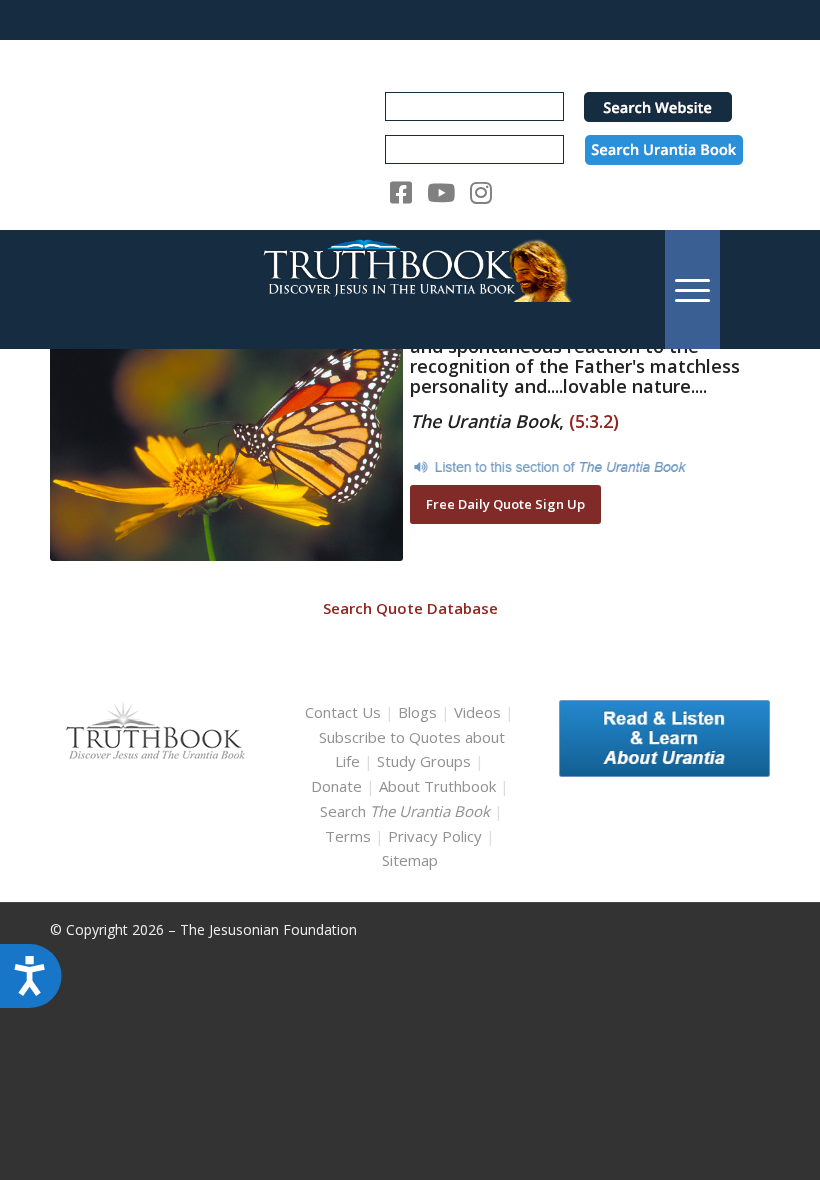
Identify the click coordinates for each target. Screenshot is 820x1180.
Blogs (417, 712)
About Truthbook (437, 786)
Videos (477, 712)
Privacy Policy (435, 836)
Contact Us (343, 712)
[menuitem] (692, 289)
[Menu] (692, 289)
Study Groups (426, 761)
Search (407, 811)
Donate (336, 786)
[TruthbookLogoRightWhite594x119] (410, 289)
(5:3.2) (594, 421)
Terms (348, 836)
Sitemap (410, 860)
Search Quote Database (410, 608)
